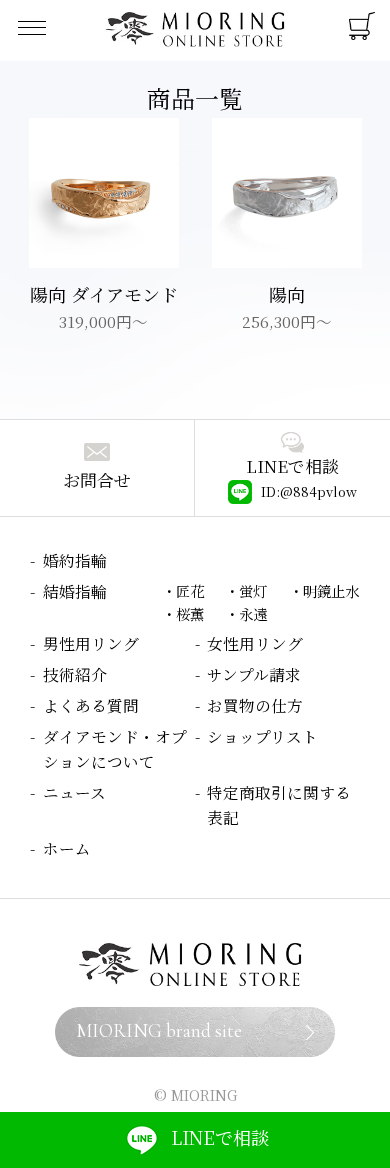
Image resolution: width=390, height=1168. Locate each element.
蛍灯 (253, 590)
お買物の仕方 (255, 705)
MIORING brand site (159, 1031)
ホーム (67, 848)
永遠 (253, 613)
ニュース (74, 792)
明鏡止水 (331, 590)
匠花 (190, 590)
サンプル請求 (254, 674)
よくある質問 (91, 705)
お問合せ (97, 480)
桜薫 (190, 613)
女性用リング (255, 643)
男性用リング (91, 643)
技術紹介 (75, 674)
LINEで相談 (220, 1137)
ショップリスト (262, 736)
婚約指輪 (75, 560)
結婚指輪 (75, 591)
